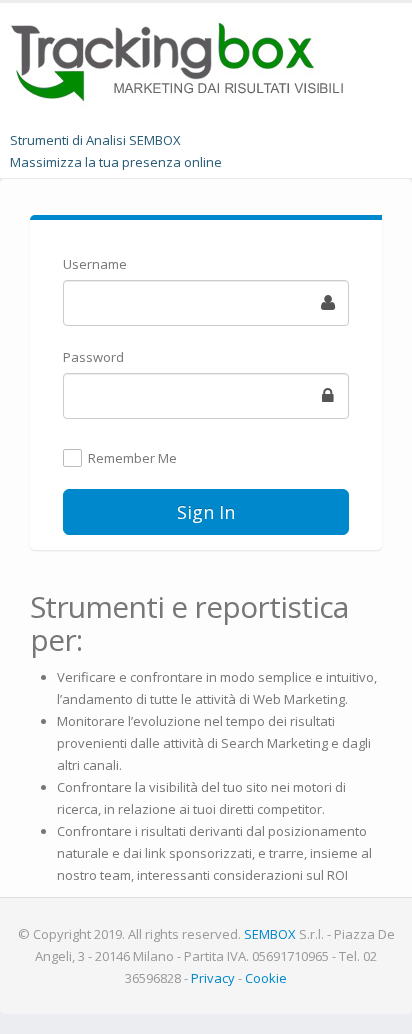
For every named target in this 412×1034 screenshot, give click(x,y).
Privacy (213, 978)
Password (93, 357)
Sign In (206, 512)
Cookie (266, 978)
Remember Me (132, 459)
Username (95, 264)
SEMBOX (270, 934)
